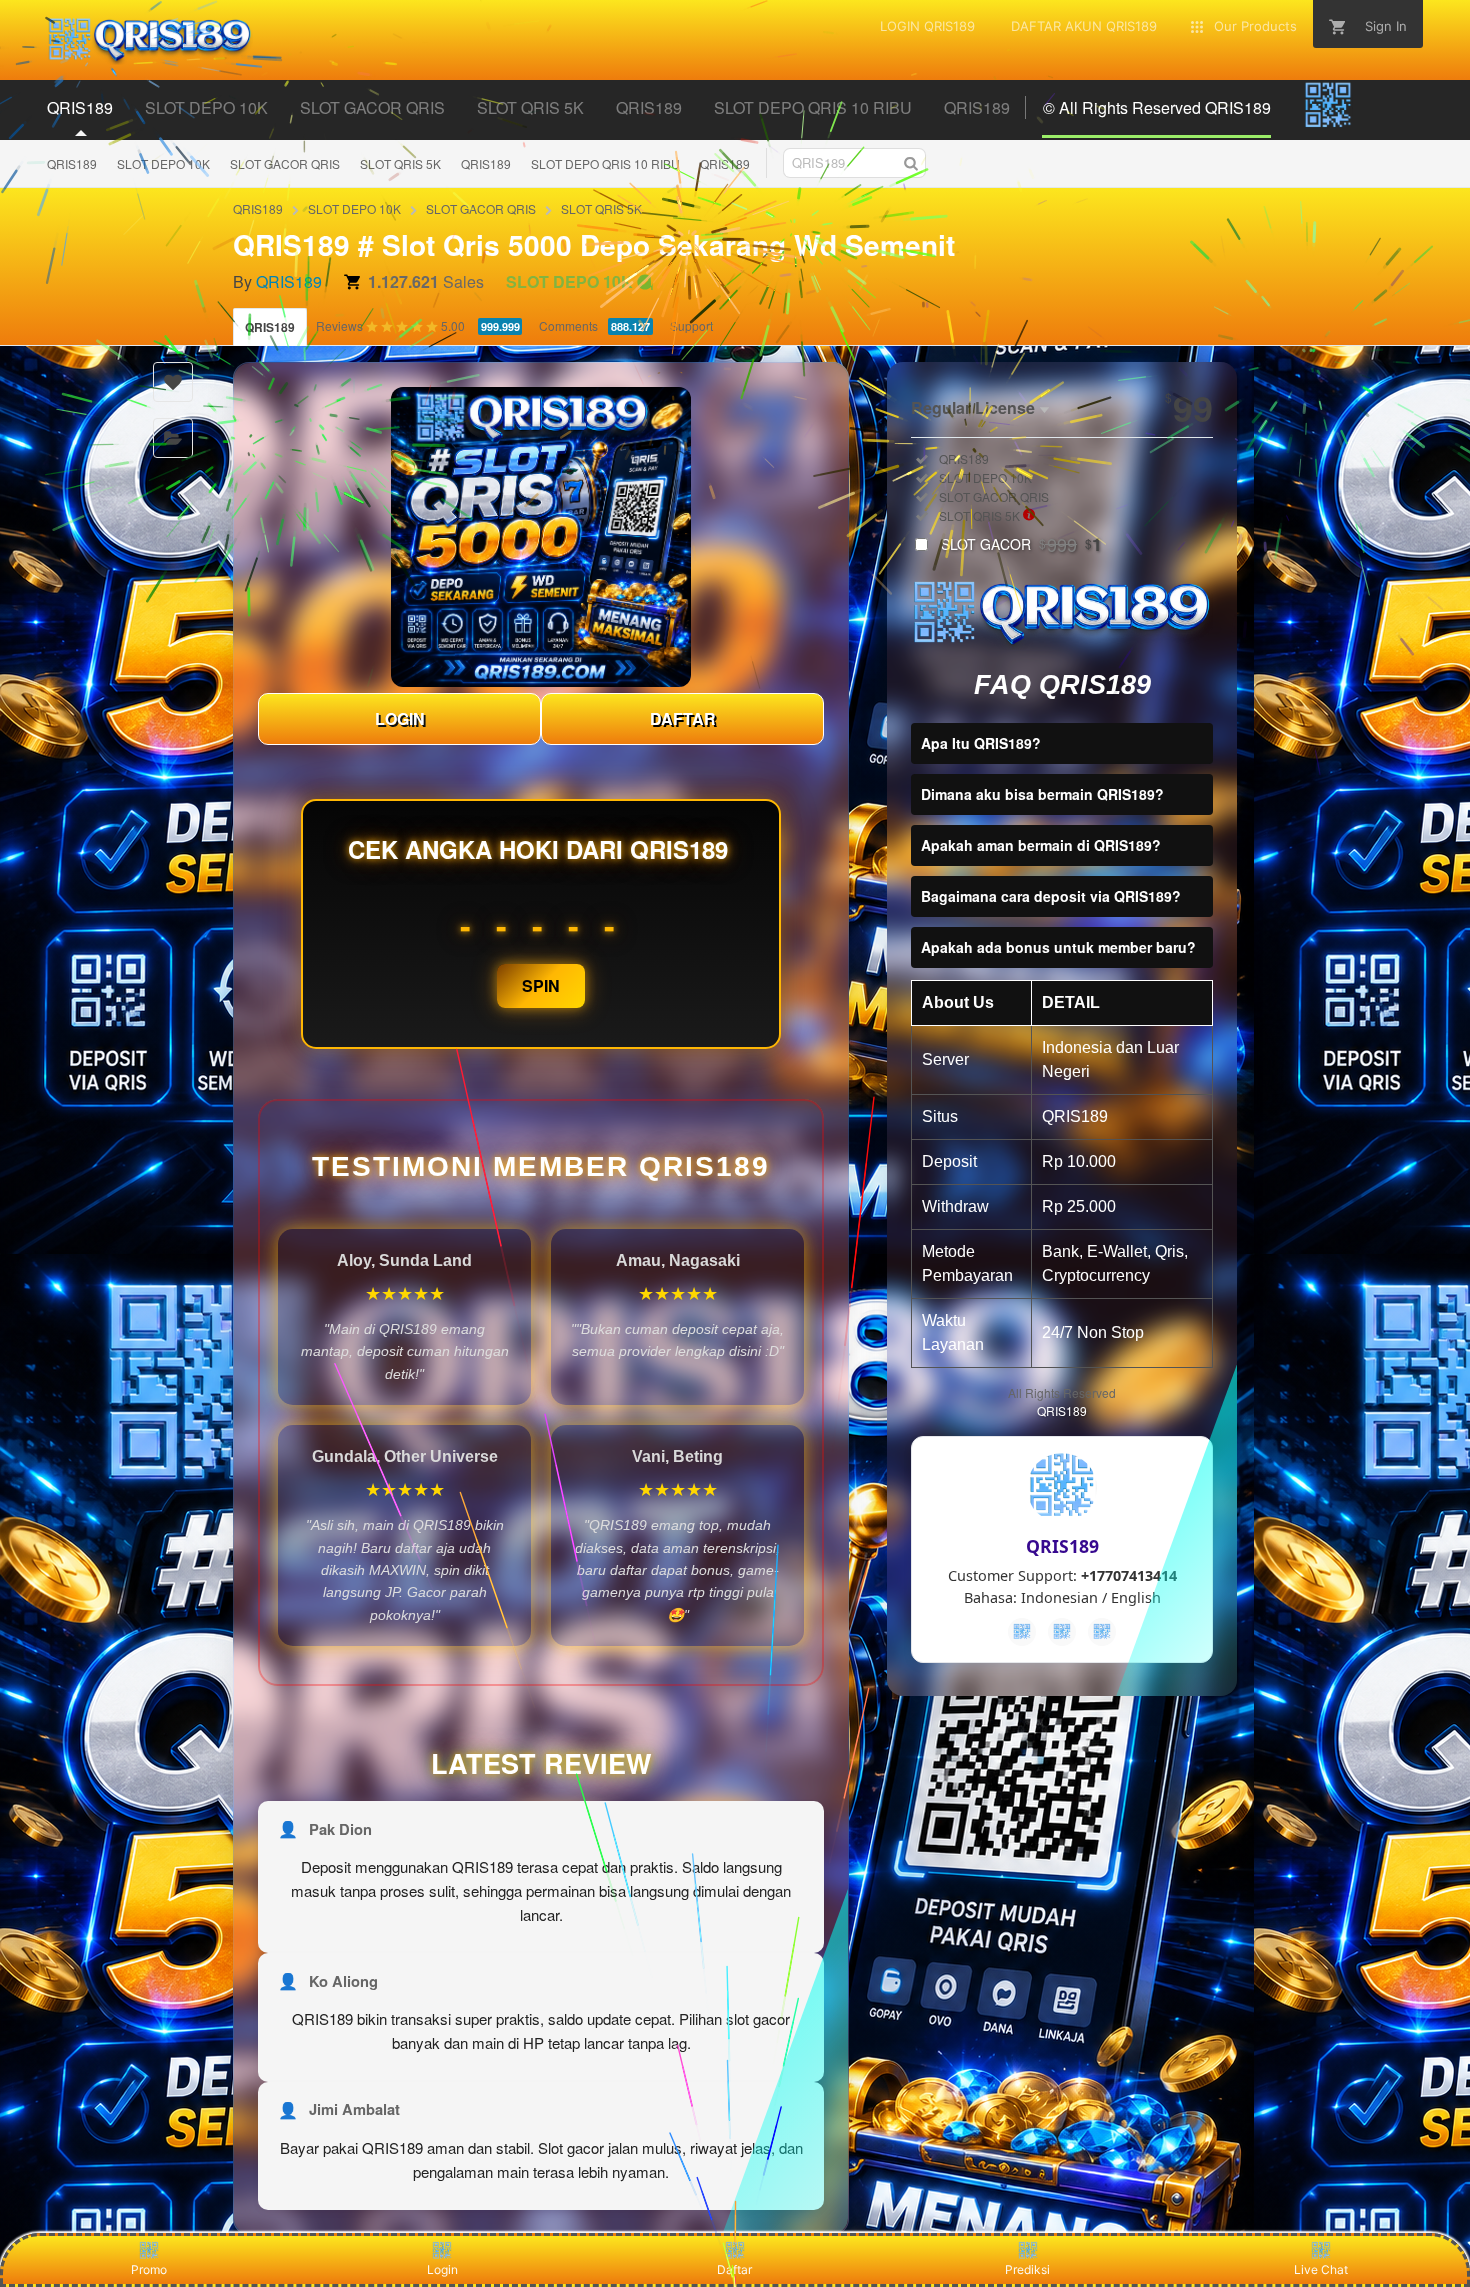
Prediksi (1027, 2269)
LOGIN (400, 718)
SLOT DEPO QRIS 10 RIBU (605, 163)
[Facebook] (1022, 1632)
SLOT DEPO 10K (163, 163)
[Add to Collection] (173, 438)
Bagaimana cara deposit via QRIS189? (1051, 896)
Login (442, 2269)
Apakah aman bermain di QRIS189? (1041, 845)
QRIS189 (72, 163)
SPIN (541, 985)
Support (691, 325)
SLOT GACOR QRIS (285, 163)
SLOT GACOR (1021, 544)
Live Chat (1321, 2269)
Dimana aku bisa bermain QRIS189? (1042, 794)
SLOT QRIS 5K (400, 163)
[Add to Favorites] (173, 382)
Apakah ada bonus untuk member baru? (1058, 947)
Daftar (734, 2269)
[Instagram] (1102, 1632)
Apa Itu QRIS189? (981, 743)
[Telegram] (1062, 1632)
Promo (149, 2269)
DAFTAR (683, 718)
